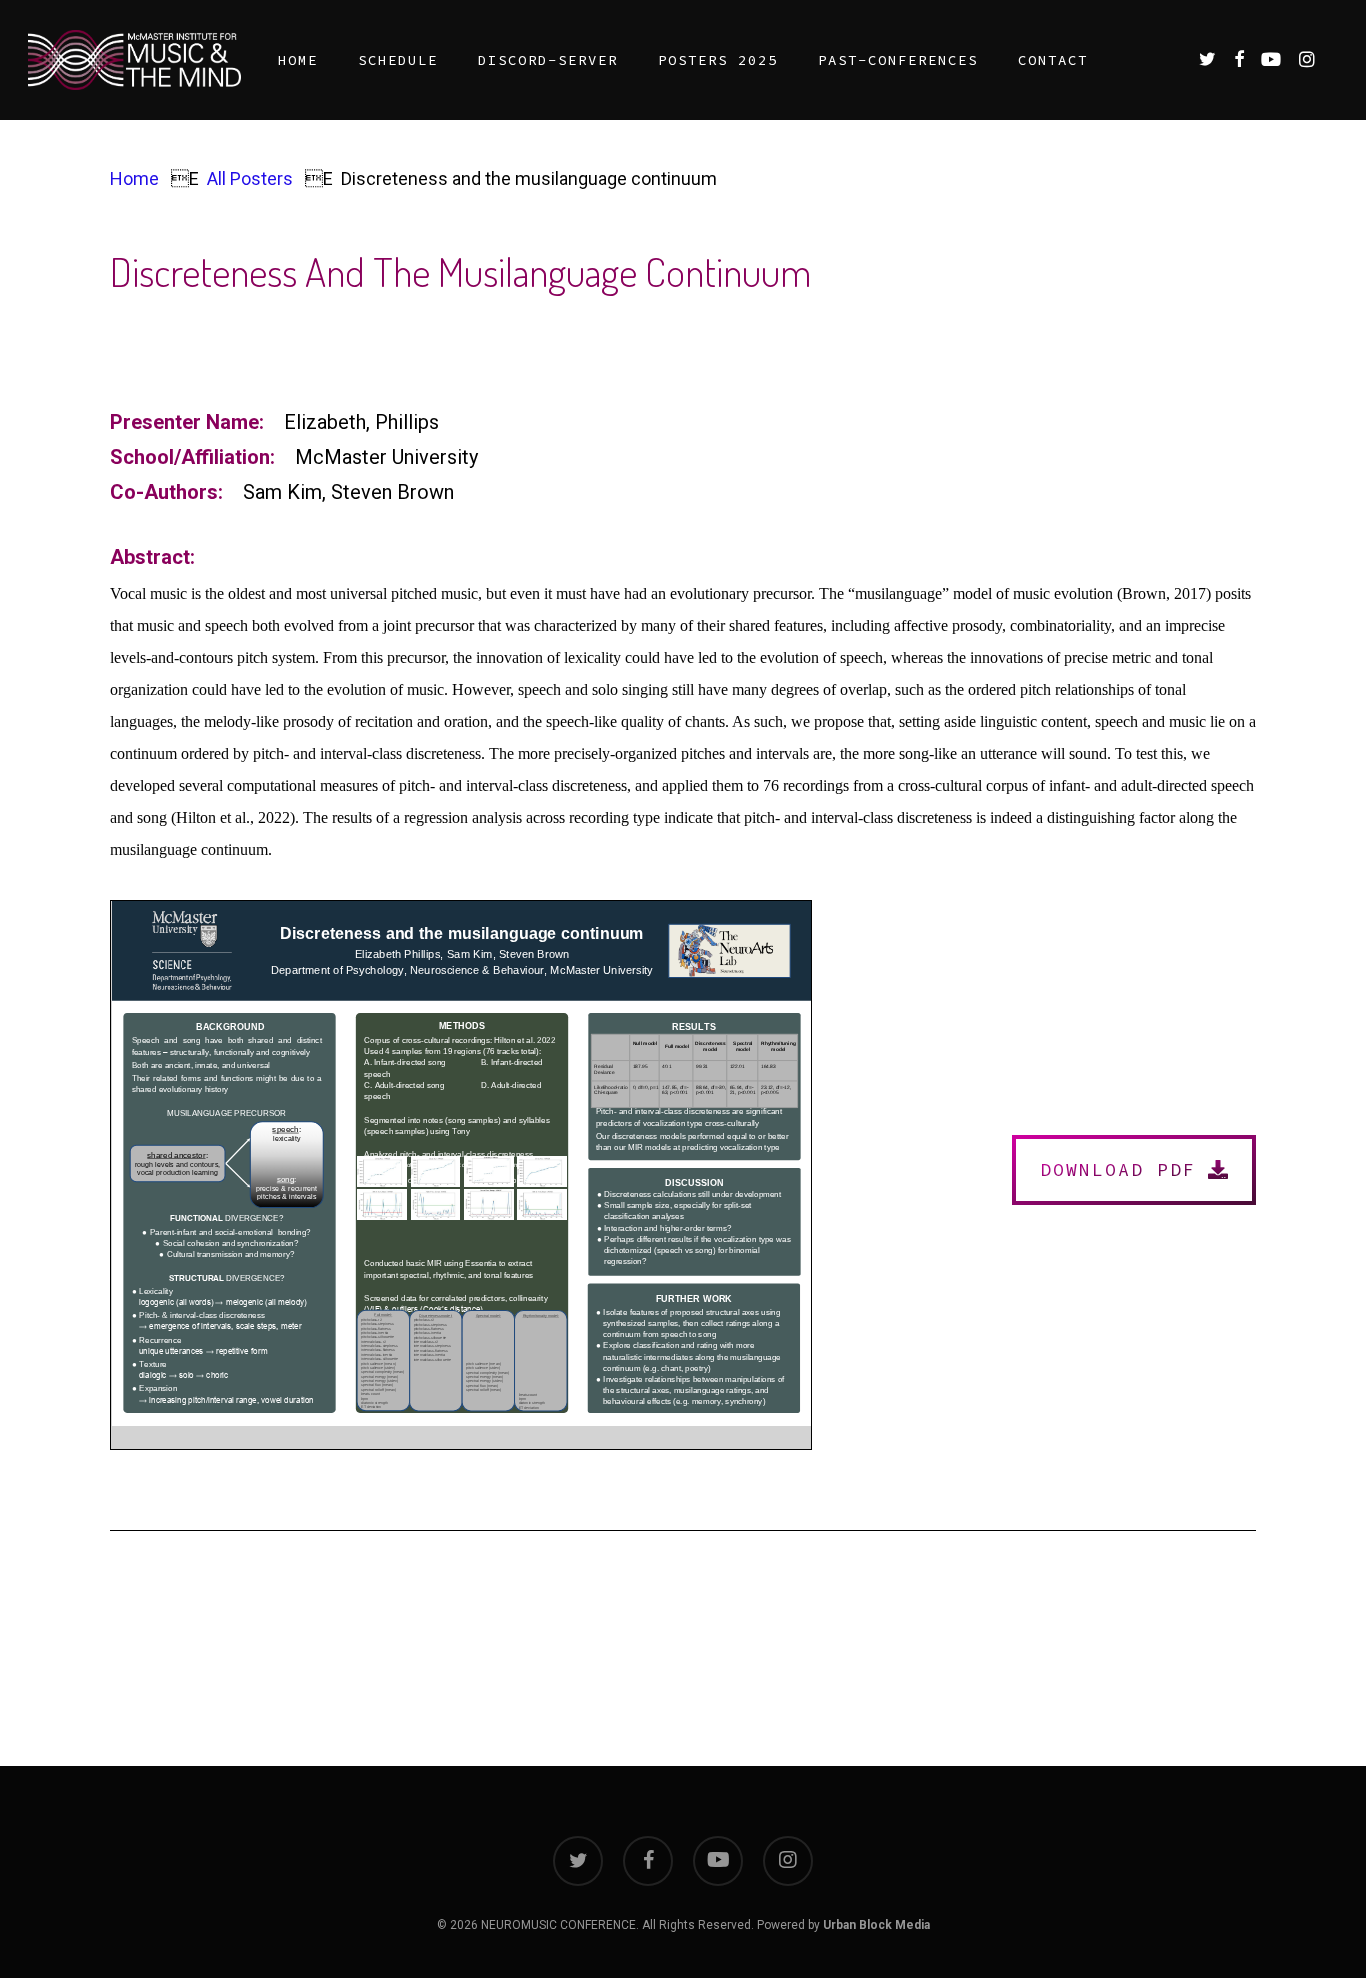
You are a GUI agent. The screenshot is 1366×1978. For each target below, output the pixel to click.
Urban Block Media (876, 1925)
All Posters (250, 178)
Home (134, 178)
